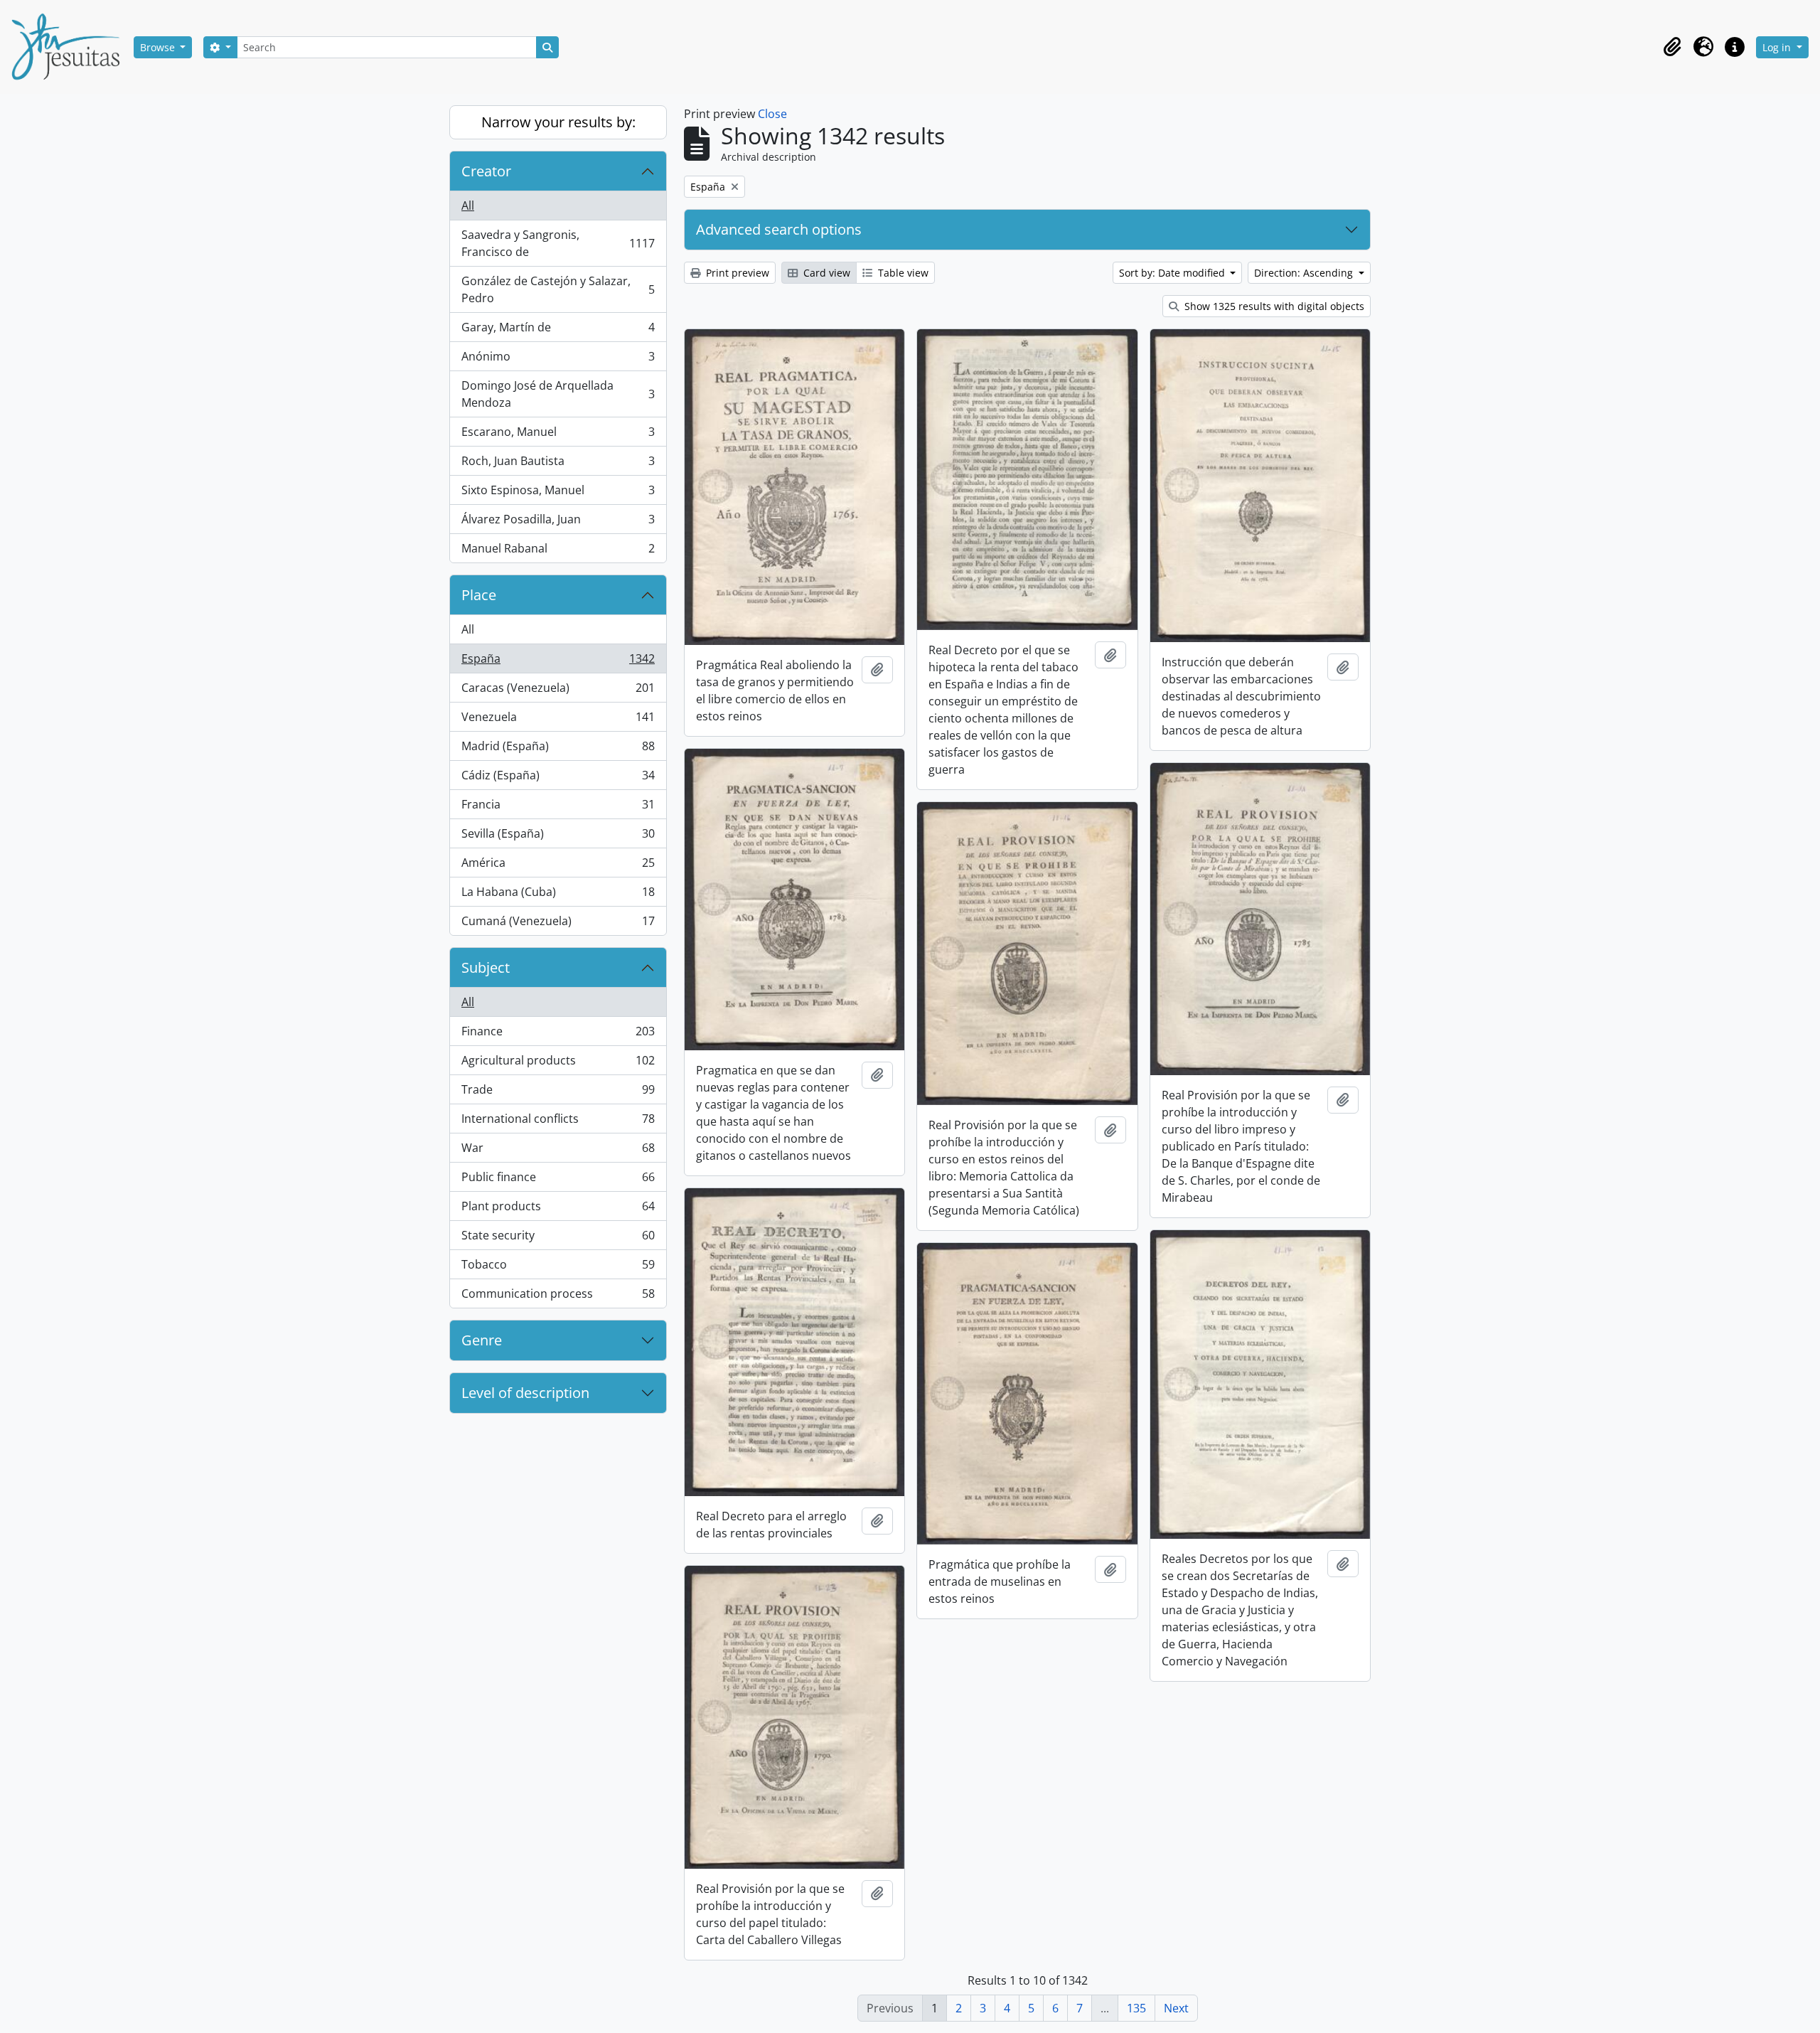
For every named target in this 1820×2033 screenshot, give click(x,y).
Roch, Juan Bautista (558, 464)
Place (479, 595)
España (558, 662)
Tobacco (558, 1268)
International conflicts (558, 1122)
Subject (486, 967)
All (468, 206)
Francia (558, 808)
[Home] (71, 47)
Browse (159, 47)
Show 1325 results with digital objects (1273, 306)
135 (1136, 2008)
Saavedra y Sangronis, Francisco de (558, 243)
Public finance (558, 1180)
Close (772, 114)
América (558, 866)
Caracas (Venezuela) (558, 691)
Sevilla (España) (558, 837)
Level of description (525, 1393)
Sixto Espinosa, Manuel (558, 493)
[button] (1672, 47)
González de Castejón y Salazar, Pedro (558, 289)
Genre (482, 1340)
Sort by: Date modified (1173, 273)
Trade (558, 1093)
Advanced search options (779, 229)
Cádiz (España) (558, 779)
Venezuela (558, 720)
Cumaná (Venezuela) (558, 924)
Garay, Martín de (558, 331)
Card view (825, 273)
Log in (1778, 47)
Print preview (736, 273)
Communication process (558, 1297)
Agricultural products (558, 1064)
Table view (902, 273)
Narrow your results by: (558, 122)
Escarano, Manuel (558, 435)
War (558, 1151)
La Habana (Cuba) (558, 895)
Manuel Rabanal (558, 551)
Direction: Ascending (1305, 273)
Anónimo (558, 360)
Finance (558, 1035)
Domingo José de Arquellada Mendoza (558, 394)
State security (558, 1239)
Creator (486, 171)
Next (1176, 2008)
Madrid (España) (558, 749)
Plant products (558, 1210)
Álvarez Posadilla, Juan (558, 523)
